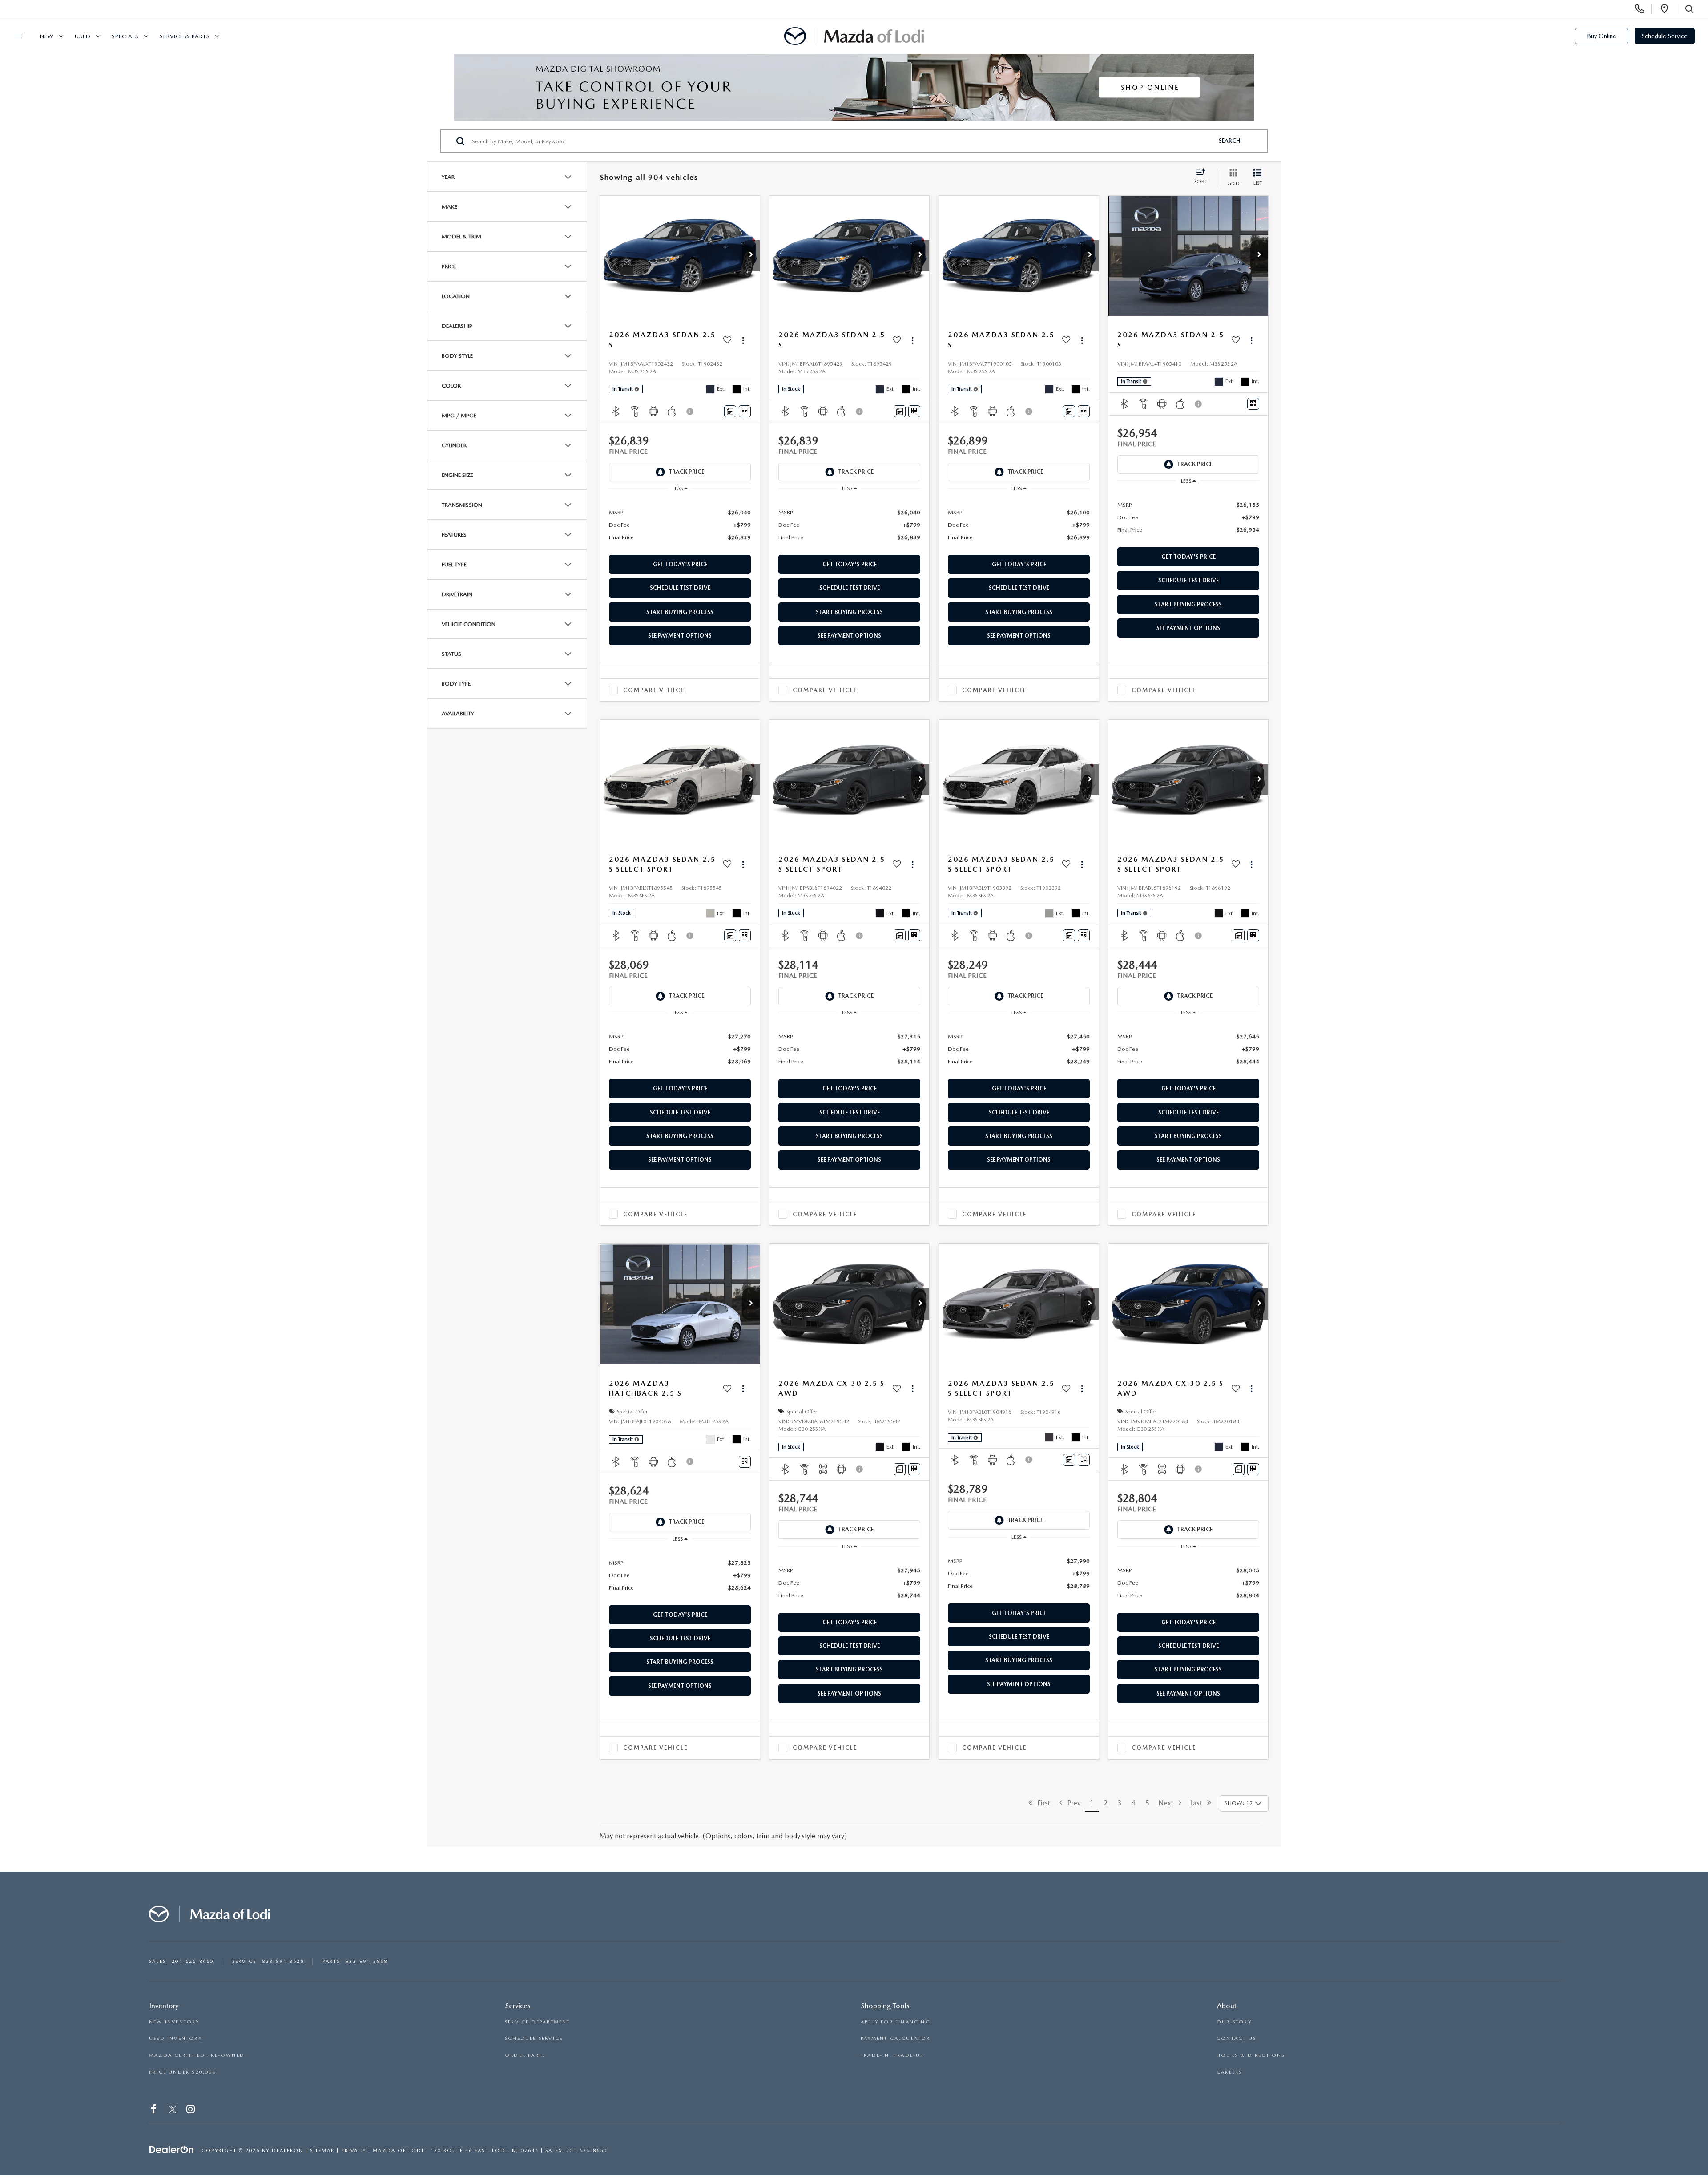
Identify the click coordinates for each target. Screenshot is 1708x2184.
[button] (751, 256)
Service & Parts (185, 36)
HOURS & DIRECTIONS (1251, 2055)
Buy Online (1602, 36)
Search (1230, 141)
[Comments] (730, 411)
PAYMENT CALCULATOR (896, 2038)
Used (83, 36)
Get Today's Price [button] (680, 564)
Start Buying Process (680, 612)
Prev (1071, 1803)
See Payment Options (680, 636)
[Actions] (743, 340)
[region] (680, 524)
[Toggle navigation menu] (15, 36)
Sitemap (322, 2150)
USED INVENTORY (175, 2038)
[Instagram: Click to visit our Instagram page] (191, 2110)
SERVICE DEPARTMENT (538, 2022)
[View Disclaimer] (690, 412)
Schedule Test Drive (680, 588)
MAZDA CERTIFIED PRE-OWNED (197, 2055)
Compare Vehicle (655, 690)
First (1041, 1803)
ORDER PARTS (525, 2055)
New (47, 36)
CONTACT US (1236, 2038)
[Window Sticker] (745, 411)
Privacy (354, 2150)
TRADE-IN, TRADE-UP (892, 2055)
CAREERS (1229, 2072)
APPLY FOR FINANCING (896, 2022)
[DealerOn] (172, 2150)
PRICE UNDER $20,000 (183, 2072)
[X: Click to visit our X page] (173, 2110)
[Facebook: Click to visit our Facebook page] (155, 2110)
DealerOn (288, 2150)
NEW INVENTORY (174, 2022)
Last (1199, 1803)
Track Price (686, 472)
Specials (125, 36)
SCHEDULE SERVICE (534, 2038)
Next (1169, 1803)
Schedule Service (1665, 36)
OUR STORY (1234, 2022)
